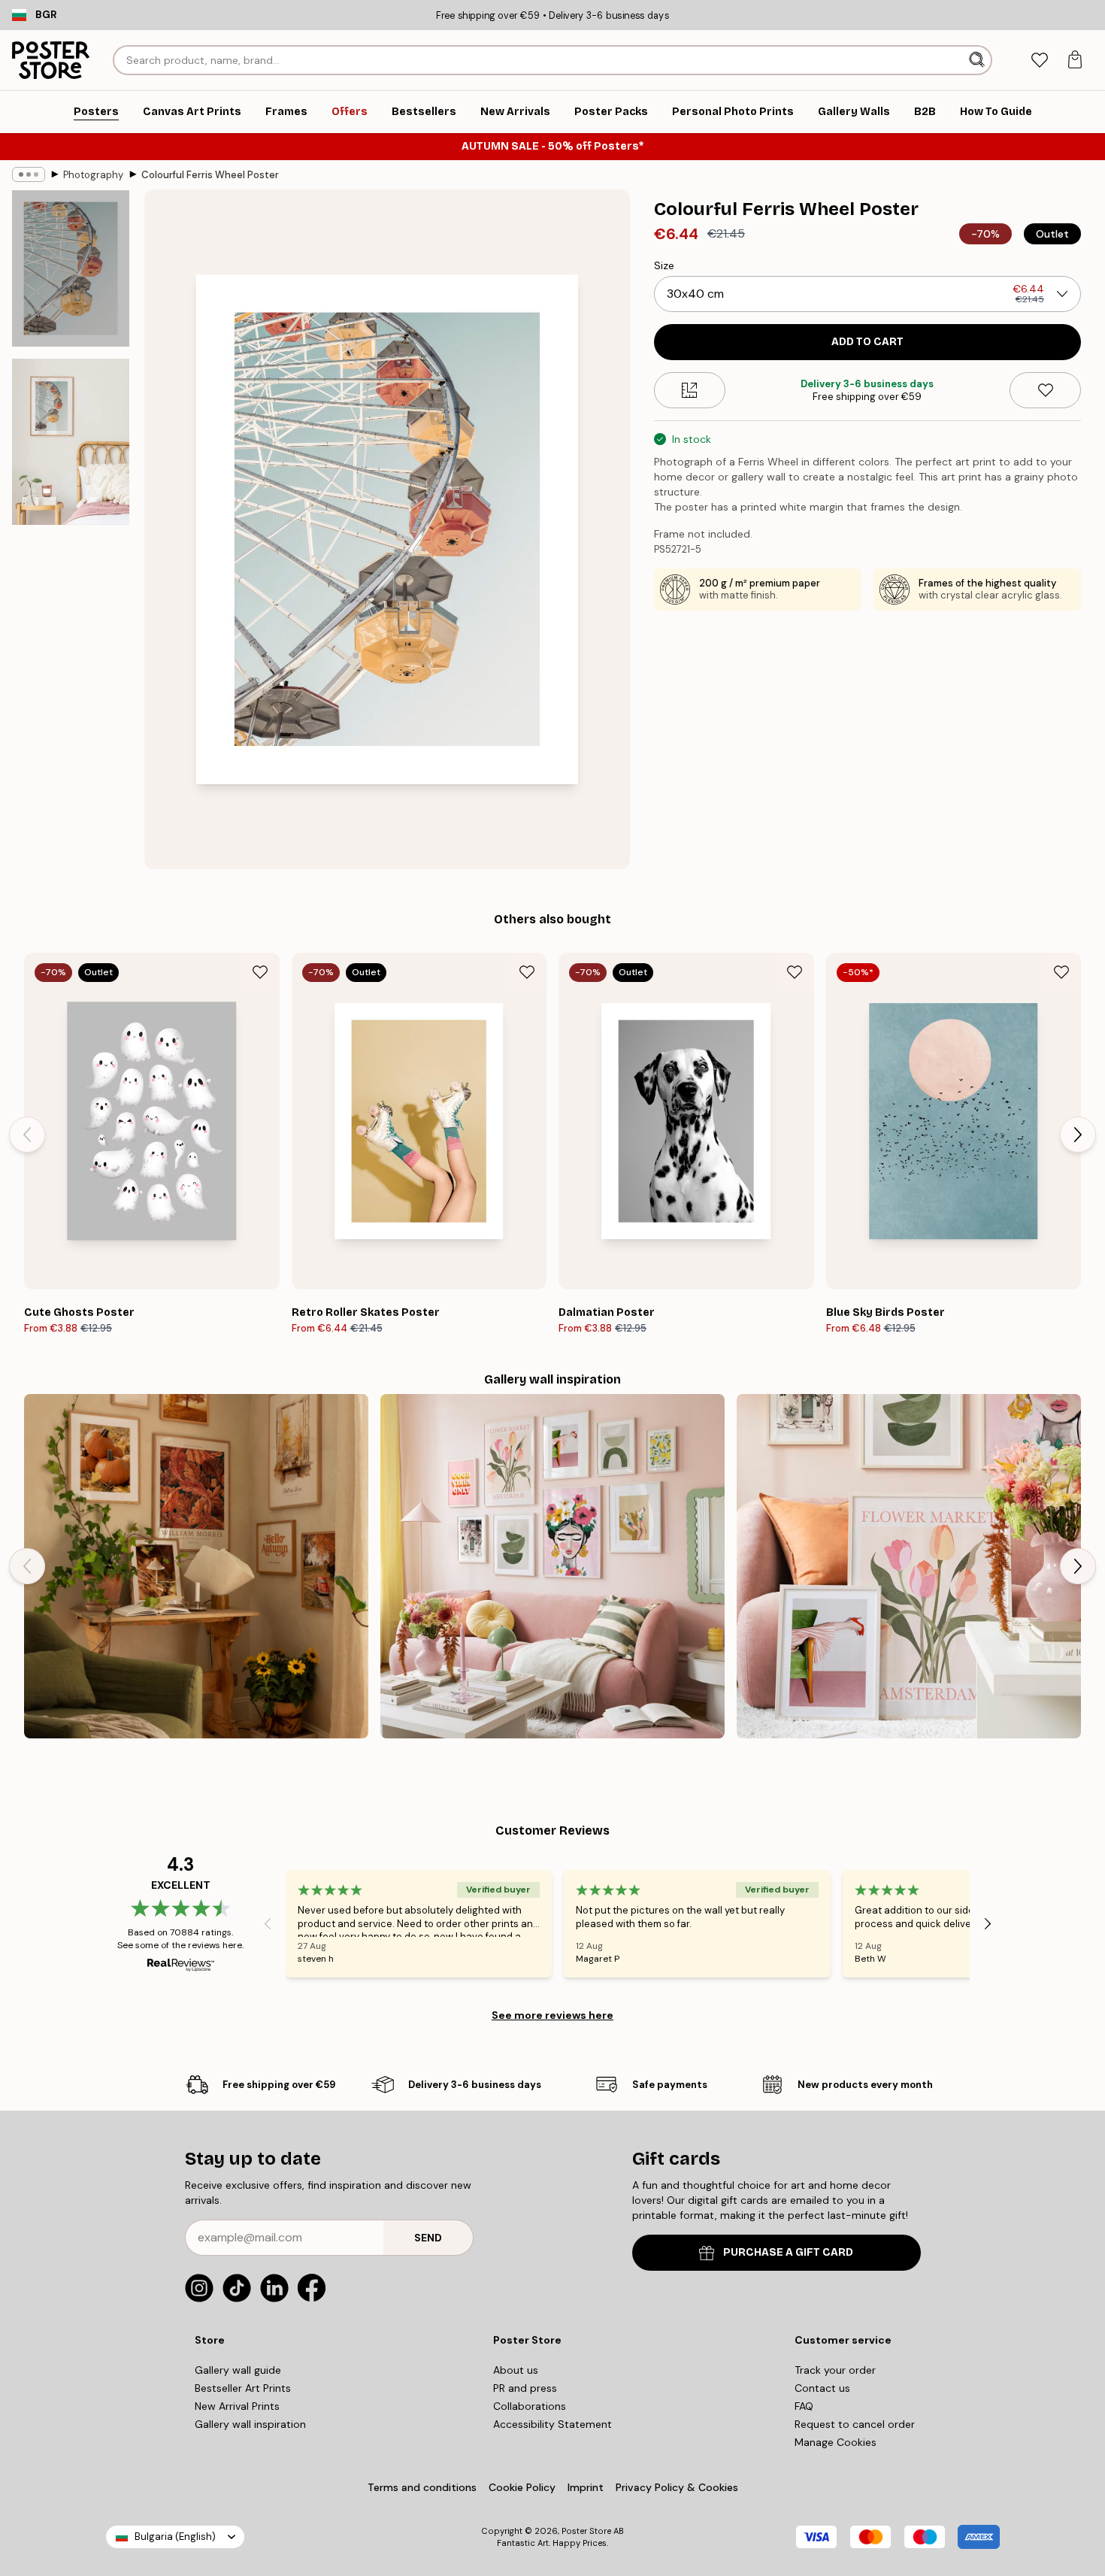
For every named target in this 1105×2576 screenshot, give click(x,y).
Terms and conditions (422, 2487)
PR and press (525, 2388)
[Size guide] (690, 390)
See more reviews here (552, 2015)
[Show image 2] (71, 442)
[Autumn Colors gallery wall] (196, 1566)
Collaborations (530, 2406)
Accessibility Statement (552, 2424)
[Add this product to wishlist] (1045, 390)
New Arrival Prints (237, 2406)
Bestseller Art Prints (243, 2388)
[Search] (978, 60)
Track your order (835, 2370)
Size (664, 265)
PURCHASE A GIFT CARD (788, 2252)
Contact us (822, 2388)
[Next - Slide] (1078, 1135)
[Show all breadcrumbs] (29, 174)
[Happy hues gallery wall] (909, 1566)
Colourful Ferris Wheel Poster (210, 175)
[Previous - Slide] (27, 1135)
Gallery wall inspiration (250, 2424)
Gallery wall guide (238, 2370)
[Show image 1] (71, 268)
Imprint (586, 2487)
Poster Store (586, 2531)
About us (516, 2370)
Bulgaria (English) (175, 2537)
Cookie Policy (522, 2487)
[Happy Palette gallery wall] (552, 1566)
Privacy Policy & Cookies (677, 2487)
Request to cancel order (855, 2424)
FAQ (804, 2406)
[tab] (1039, 61)
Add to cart (867, 342)
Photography (93, 175)
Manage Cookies (836, 2442)
